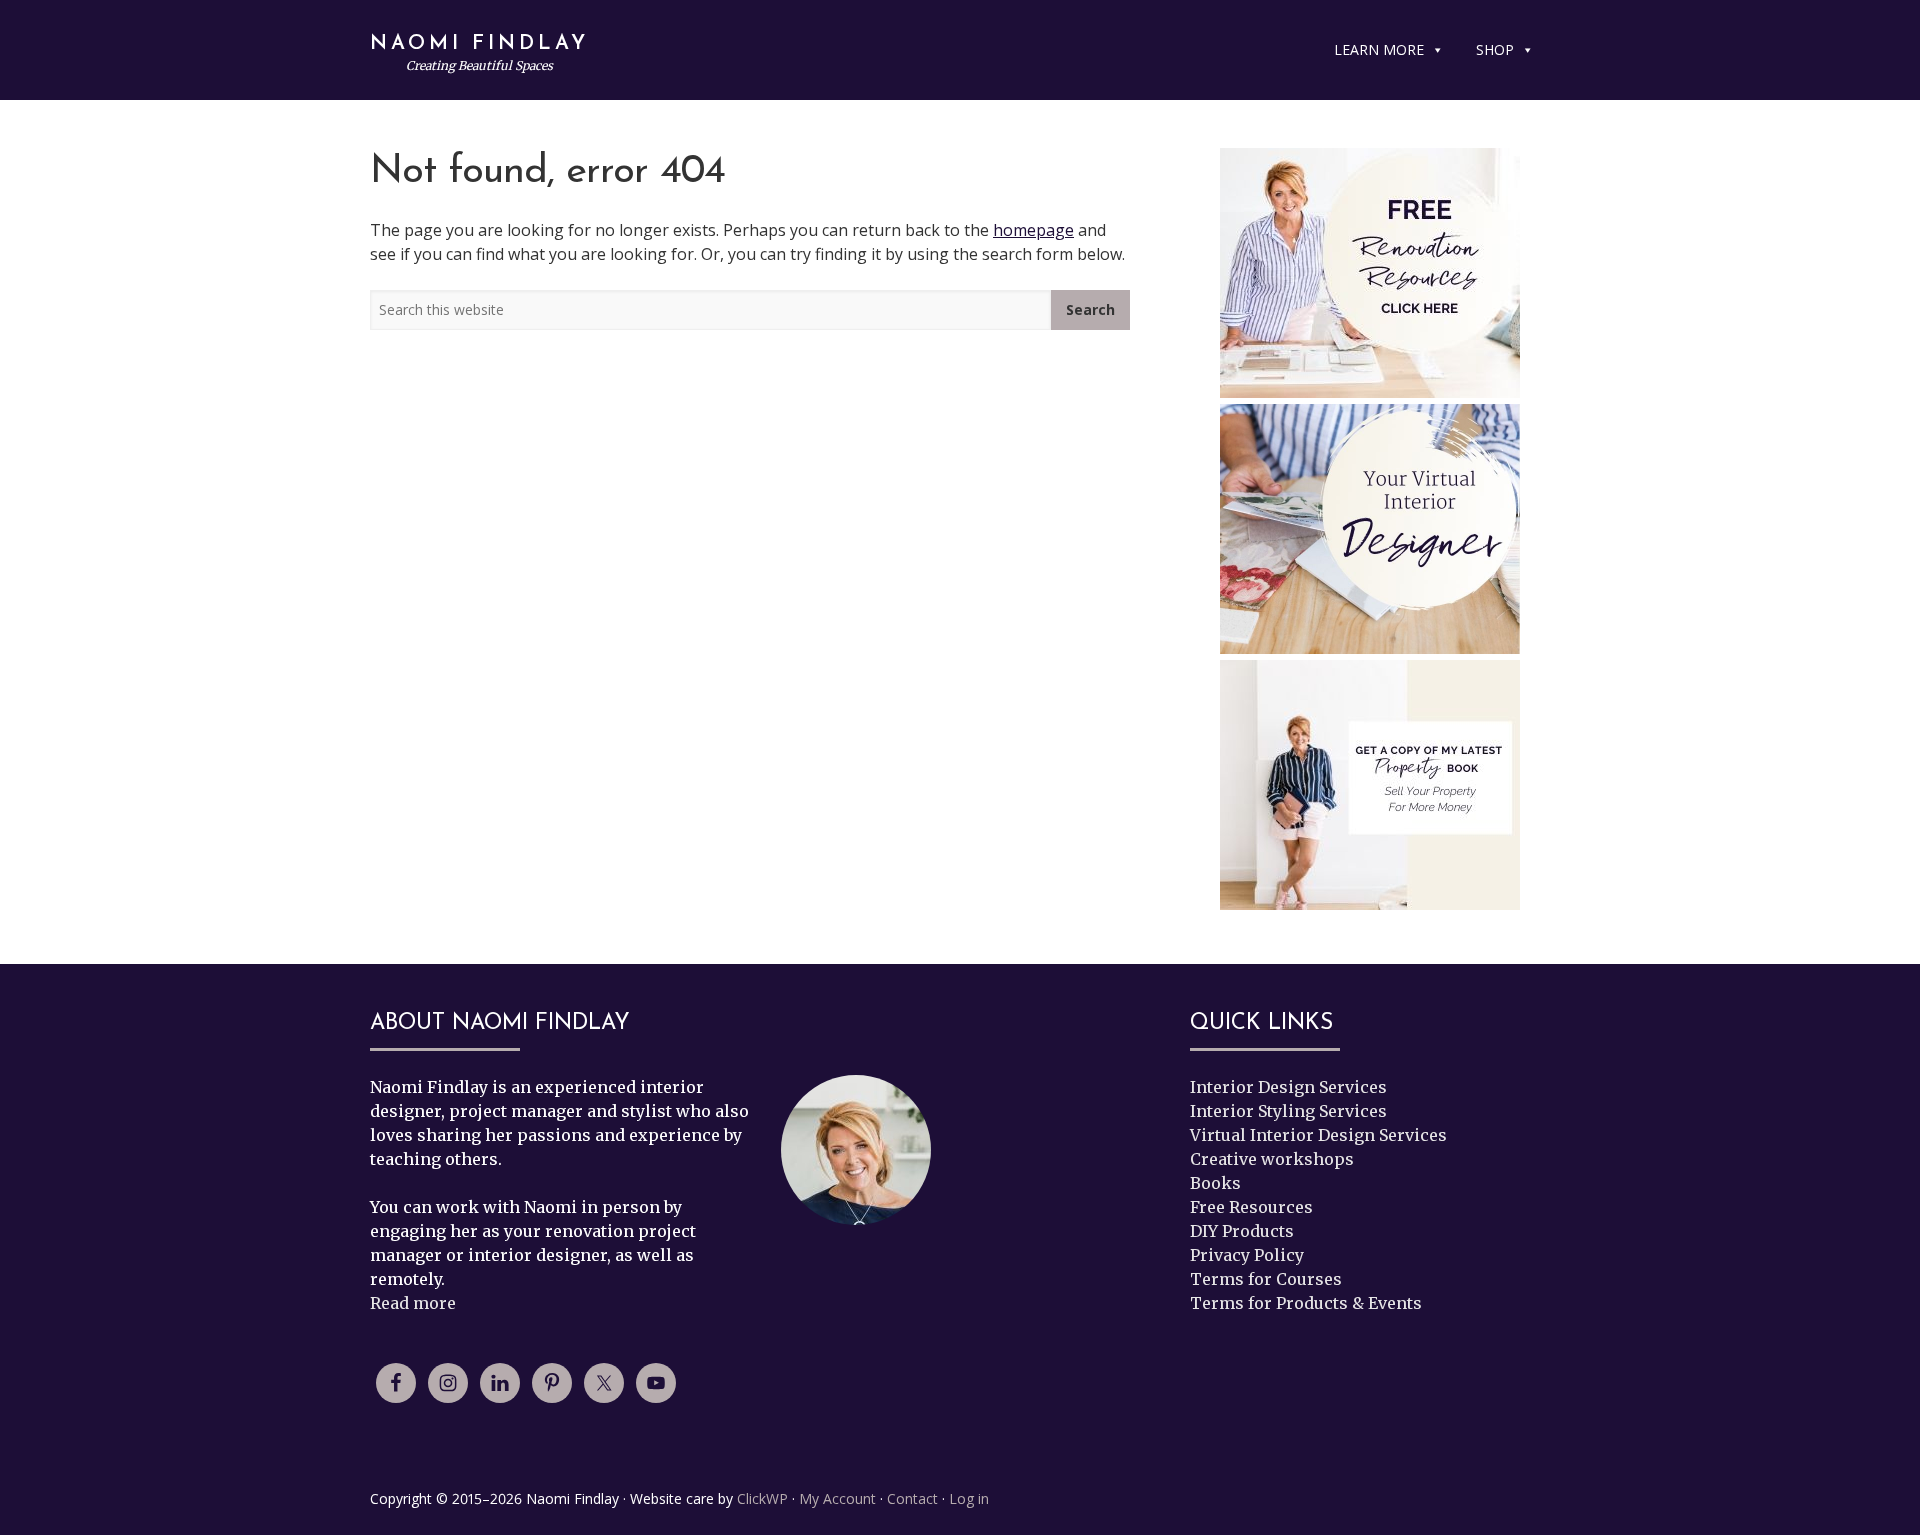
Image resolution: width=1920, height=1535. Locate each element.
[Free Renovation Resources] (1370, 273)
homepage (1033, 230)
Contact (912, 1498)
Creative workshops (1272, 1159)
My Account (837, 1498)
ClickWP (762, 1498)
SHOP (1495, 49)
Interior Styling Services (1288, 1111)
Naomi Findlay (479, 44)
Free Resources (1251, 1207)
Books (1215, 1183)
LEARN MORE (1379, 49)
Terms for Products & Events (1306, 1303)
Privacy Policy (1247, 1255)
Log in (969, 1498)
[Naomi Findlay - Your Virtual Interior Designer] (1370, 532)
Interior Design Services (1288, 1087)
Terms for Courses (1266, 1279)
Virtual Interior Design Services (1318, 1135)
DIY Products (1242, 1231)
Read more (413, 1303)
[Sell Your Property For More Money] (1370, 785)
